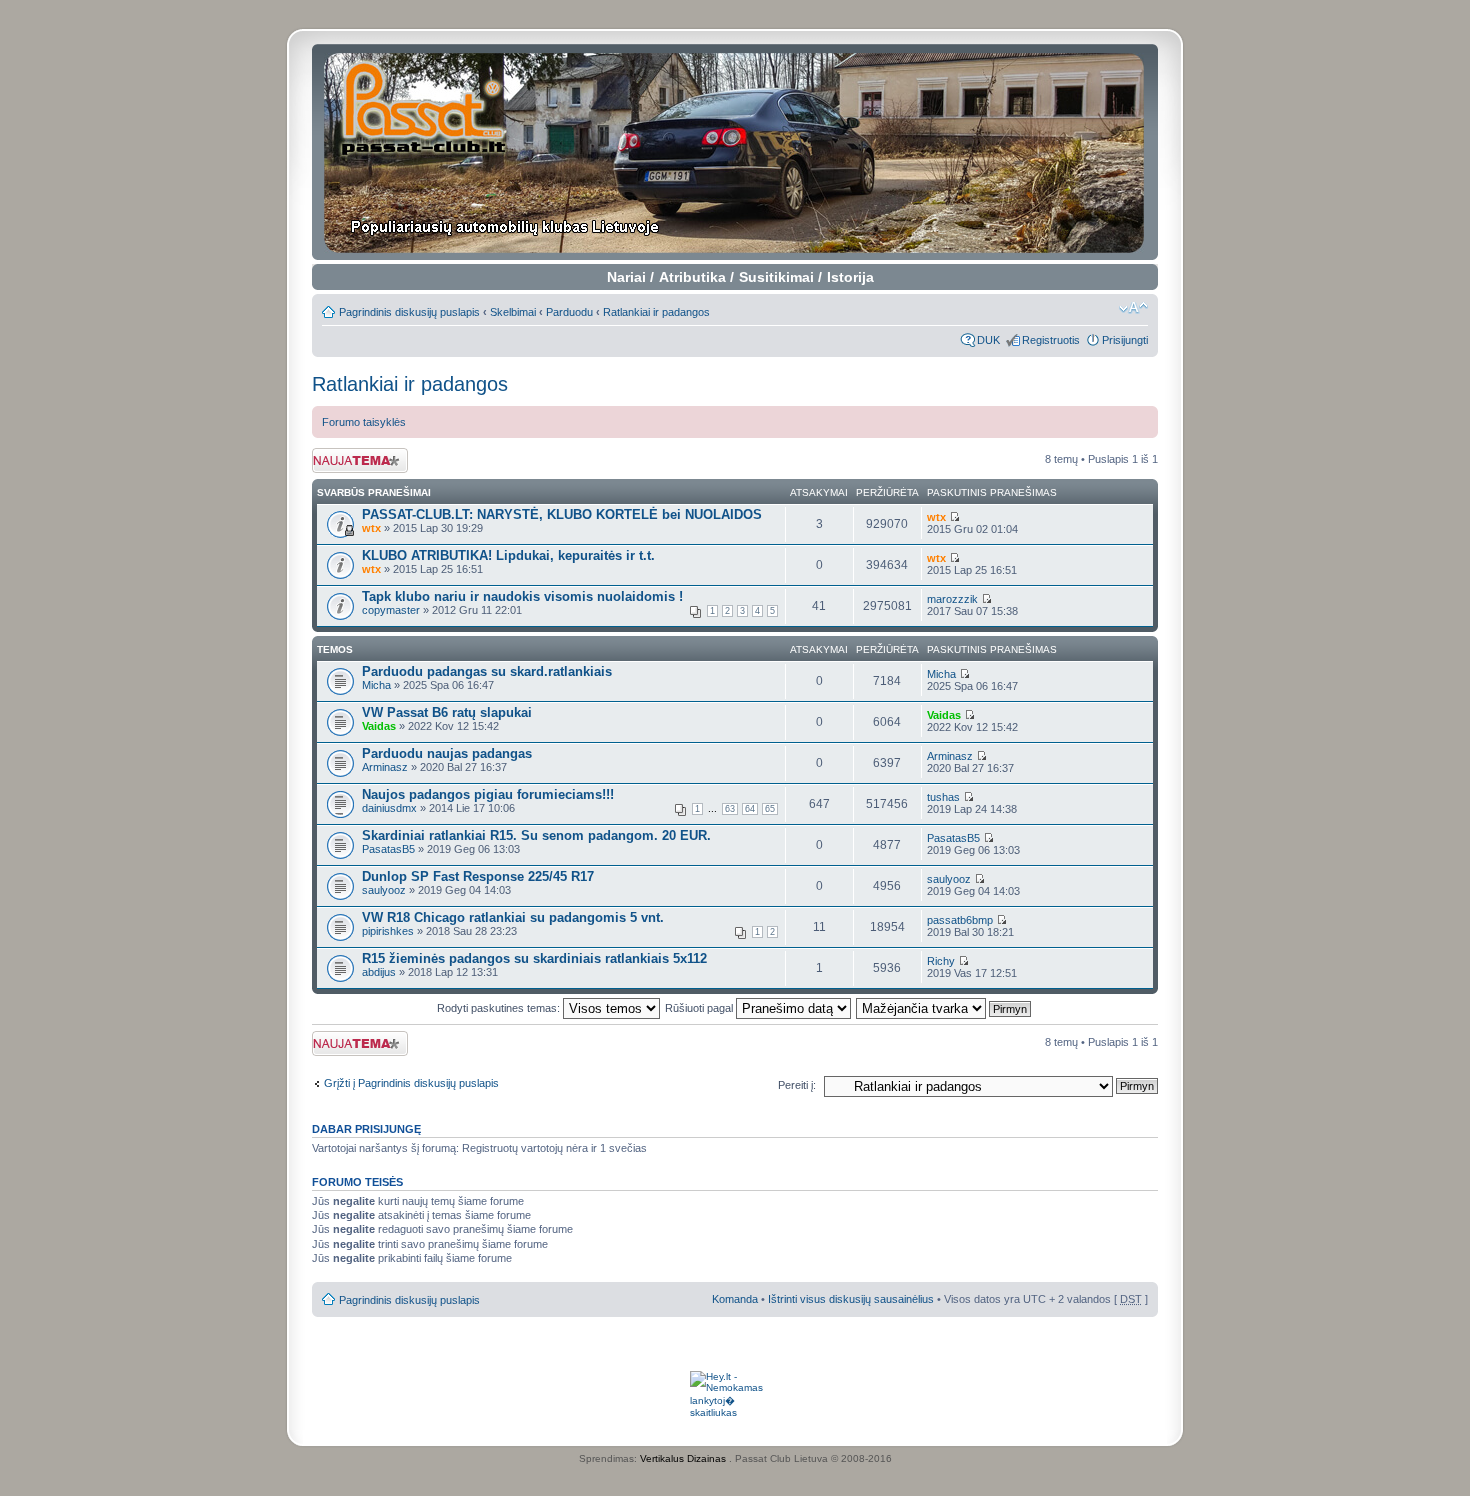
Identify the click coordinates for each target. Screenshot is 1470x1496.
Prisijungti (1125, 340)
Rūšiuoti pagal (700, 1008)
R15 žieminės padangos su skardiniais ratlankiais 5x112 (534, 958)
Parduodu (569, 312)
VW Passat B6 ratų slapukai (447, 712)
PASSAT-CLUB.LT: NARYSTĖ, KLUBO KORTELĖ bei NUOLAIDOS (562, 514)
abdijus (379, 972)
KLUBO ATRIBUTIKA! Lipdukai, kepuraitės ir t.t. (508, 555)
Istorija (850, 277)
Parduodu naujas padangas (447, 753)
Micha (376, 685)
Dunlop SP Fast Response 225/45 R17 (478, 876)
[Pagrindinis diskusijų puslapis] (735, 152)
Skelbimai (513, 312)
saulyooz (384, 890)
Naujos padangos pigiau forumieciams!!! (488, 794)
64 (750, 809)
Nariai (626, 277)
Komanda (735, 1299)
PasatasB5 (388, 849)
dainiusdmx (389, 808)
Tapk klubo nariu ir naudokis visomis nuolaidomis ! (522, 596)
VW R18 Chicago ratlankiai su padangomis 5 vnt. (513, 917)
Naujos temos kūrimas (345, 460)
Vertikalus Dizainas (683, 1458)
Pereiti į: (797, 1085)
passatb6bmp (960, 920)
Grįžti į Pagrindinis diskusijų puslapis (411, 1083)
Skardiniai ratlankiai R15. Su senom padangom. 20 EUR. (536, 835)
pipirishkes (388, 931)
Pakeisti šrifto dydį (1133, 308)
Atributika (692, 277)
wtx (371, 528)
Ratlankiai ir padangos (656, 312)
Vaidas (379, 726)
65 (770, 809)
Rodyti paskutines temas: (500, 1008)
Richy (941, 961)
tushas (943, 797)
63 (730, 809)
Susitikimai (776, 277)
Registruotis (1051, 340)
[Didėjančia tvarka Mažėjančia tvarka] (944, 1008)
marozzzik (952, 599)
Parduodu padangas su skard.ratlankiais (487, 671)
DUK (988, 340)
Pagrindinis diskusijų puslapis (409, 312)
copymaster (391, 610)
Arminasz (385, 767)
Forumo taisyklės (364, 422)
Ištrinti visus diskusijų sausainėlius (851, 1299)
